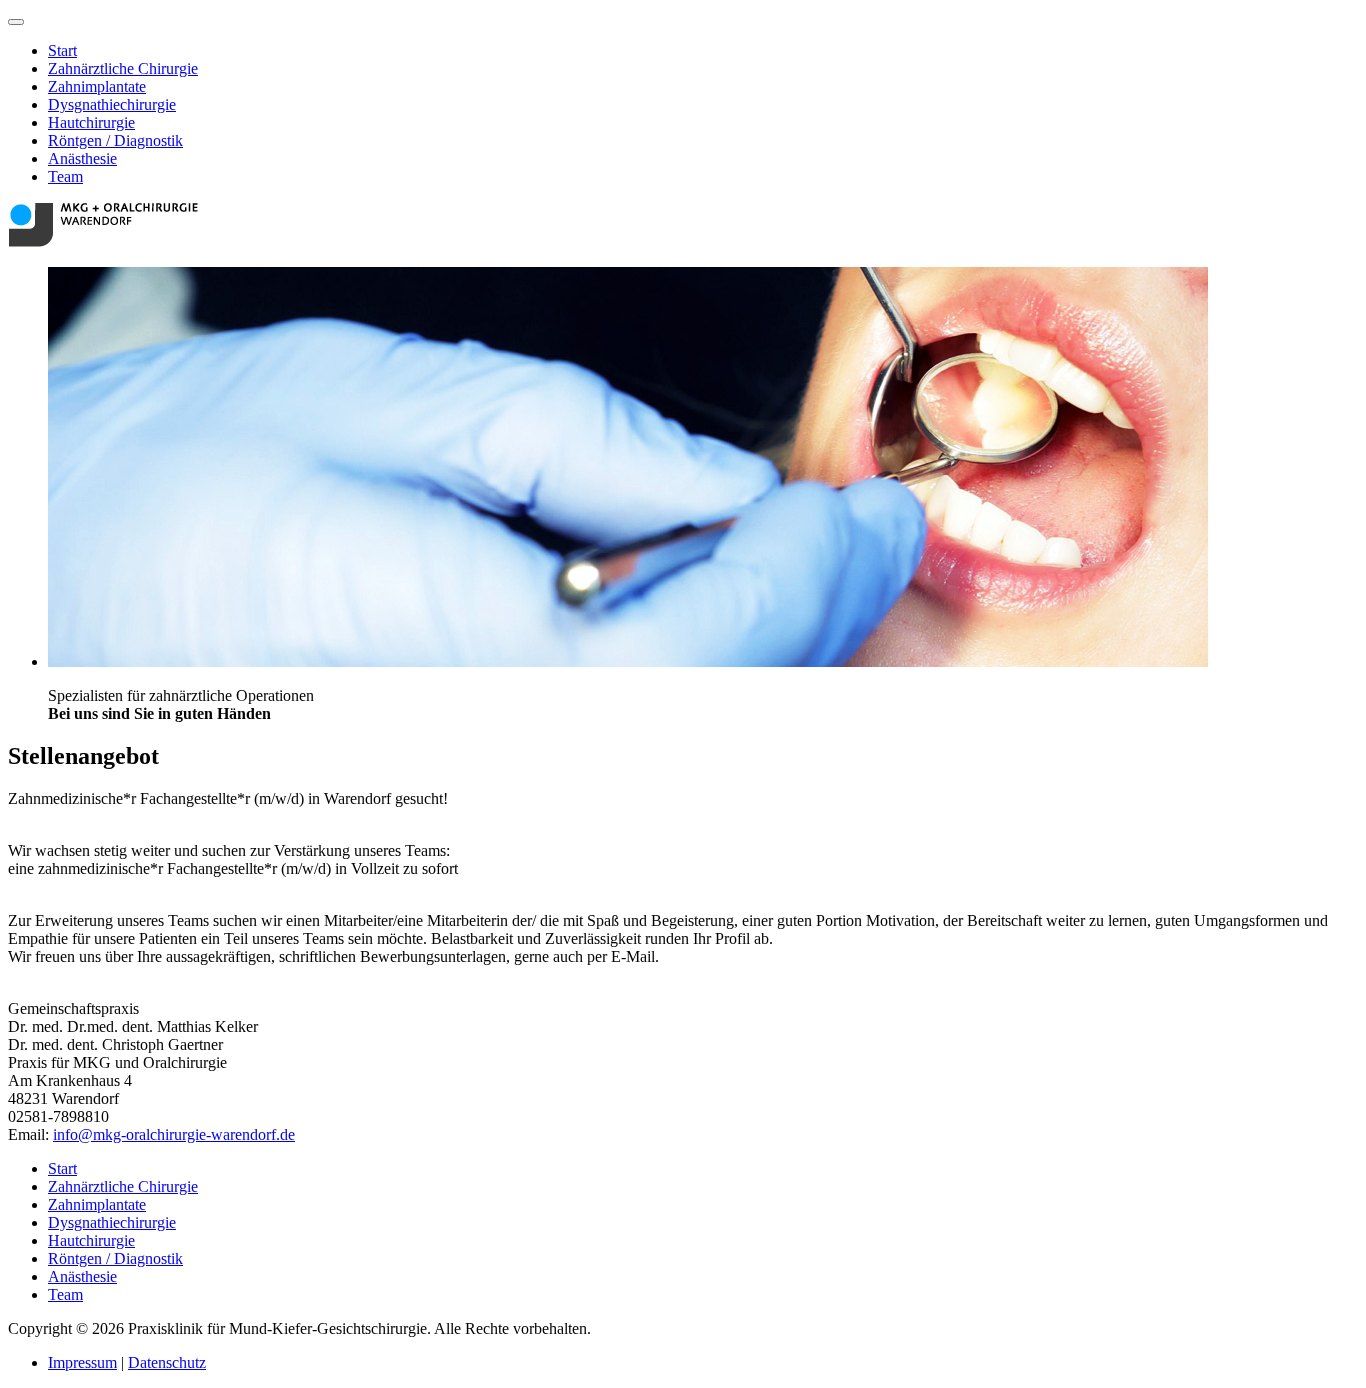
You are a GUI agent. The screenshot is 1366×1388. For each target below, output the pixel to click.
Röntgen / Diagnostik (115, 140)
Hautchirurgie (91, 122)
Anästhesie (82, 158)
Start (62, 50)
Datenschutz (167, 1362)
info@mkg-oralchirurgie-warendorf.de (174, 1134)
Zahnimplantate (97, 86)
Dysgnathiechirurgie (112, 104)
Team (65, 176)
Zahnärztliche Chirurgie (123, 68)
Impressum (82, 1362)
